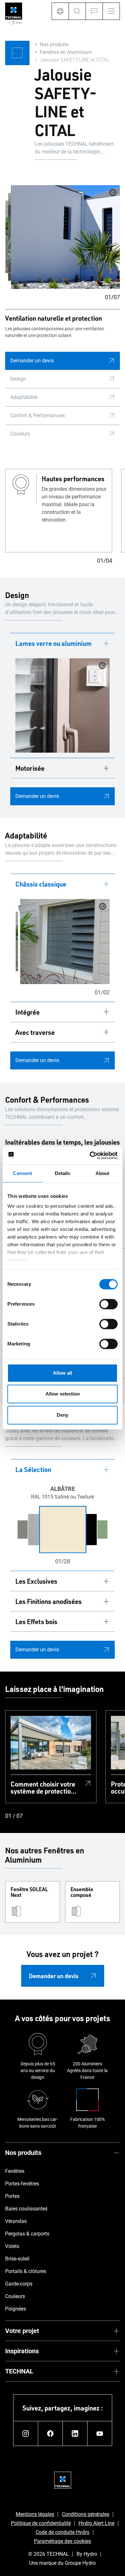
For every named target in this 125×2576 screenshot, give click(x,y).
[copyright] (113, 193)
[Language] (60, 11)
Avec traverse (35, 1032)
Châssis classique (41, 884)
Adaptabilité (24, 397)
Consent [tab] (22, 1173)
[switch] (108, 1304)
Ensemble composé (82, 1892)
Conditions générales (86, 2514)
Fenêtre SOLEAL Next (29, 1892)
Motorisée (30, 768)
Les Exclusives (36, 1581)
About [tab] (103, 1173)
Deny (63, 1415)
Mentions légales (35, 2514)
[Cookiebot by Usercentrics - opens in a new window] (90, 1155)
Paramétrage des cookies (63, 2541)
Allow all (63, 1373)
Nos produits (54, 44)
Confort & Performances (37, 415)
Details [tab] (63, 1173)
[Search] (77, 11)
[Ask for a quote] (94, 11)
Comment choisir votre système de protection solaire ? (43, 1787)
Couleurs (20, 434)
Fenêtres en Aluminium (66, 52)
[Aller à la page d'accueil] (14, 14)
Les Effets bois (36, 1621)
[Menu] (111, 11)
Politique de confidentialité (41, 2523)
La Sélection (33, 1469)
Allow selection (63, 1394)
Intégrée (28, 1012)
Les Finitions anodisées (49, 1601)
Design (18, 379)
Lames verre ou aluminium (54, 643)
